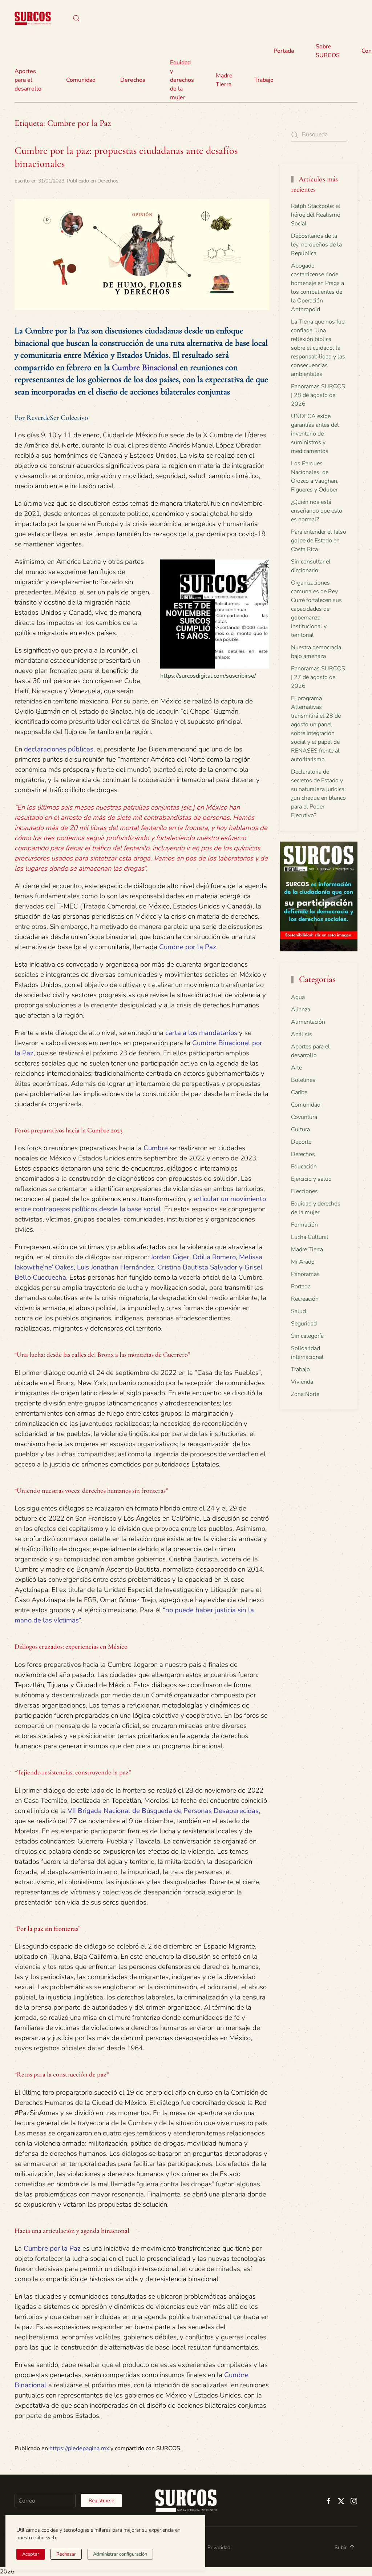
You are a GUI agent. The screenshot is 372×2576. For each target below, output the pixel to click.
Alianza (301, 1010)
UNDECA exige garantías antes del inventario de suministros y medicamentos (315, 434)
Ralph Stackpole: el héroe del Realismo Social (316, 215)
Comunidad (306, 1105)
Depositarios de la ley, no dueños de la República (316, 245)
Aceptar (31, 2554)
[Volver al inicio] (33, 18)
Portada (284, 51)
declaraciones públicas (59, 749)
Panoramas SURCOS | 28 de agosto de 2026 (318, 395)
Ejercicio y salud (311, 1179)
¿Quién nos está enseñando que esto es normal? (317, 511)
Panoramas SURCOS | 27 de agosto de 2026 (318, 677)
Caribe (299, 1092)
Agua (298, 997)
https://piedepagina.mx (79, 2448)
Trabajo (264, 80)
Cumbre (155, 1148)
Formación (304, 1225)
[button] (76, 18)
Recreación (305, 1299)
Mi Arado (303, 1262)
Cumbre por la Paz (188, 947)
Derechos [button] (133, 80)
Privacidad (219, 2547)
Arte (296, 1068)
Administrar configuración (120, 2554)
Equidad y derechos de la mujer (182, 80)
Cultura (300, 1129)
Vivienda (302, 1382)
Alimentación (308, 1022)
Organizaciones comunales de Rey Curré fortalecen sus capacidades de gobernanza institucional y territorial (316, 609)
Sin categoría (307, 1336)
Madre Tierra (224, 80)
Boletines (303, 1080)
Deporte (301, 1142)
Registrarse (101, 2501)
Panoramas (305, 1274)
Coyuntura (304, 1117)
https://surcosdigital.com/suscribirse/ (208, 676)
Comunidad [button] (81, 80)
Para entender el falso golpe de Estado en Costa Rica (319, 541)
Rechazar (66, 2554)
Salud (298, 1311)
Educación (304, 1167)
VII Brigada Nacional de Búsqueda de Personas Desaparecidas (163, 1811)
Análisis (302, 1034)
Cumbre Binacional (145, 367)
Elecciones (304, 1191)
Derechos (108, 181)
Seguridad (304, 1324)
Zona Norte (305, 1394)
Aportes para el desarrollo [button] (28, 80)
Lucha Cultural (310, 1237)
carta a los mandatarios (201, 1033)
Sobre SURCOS (328, 51)
